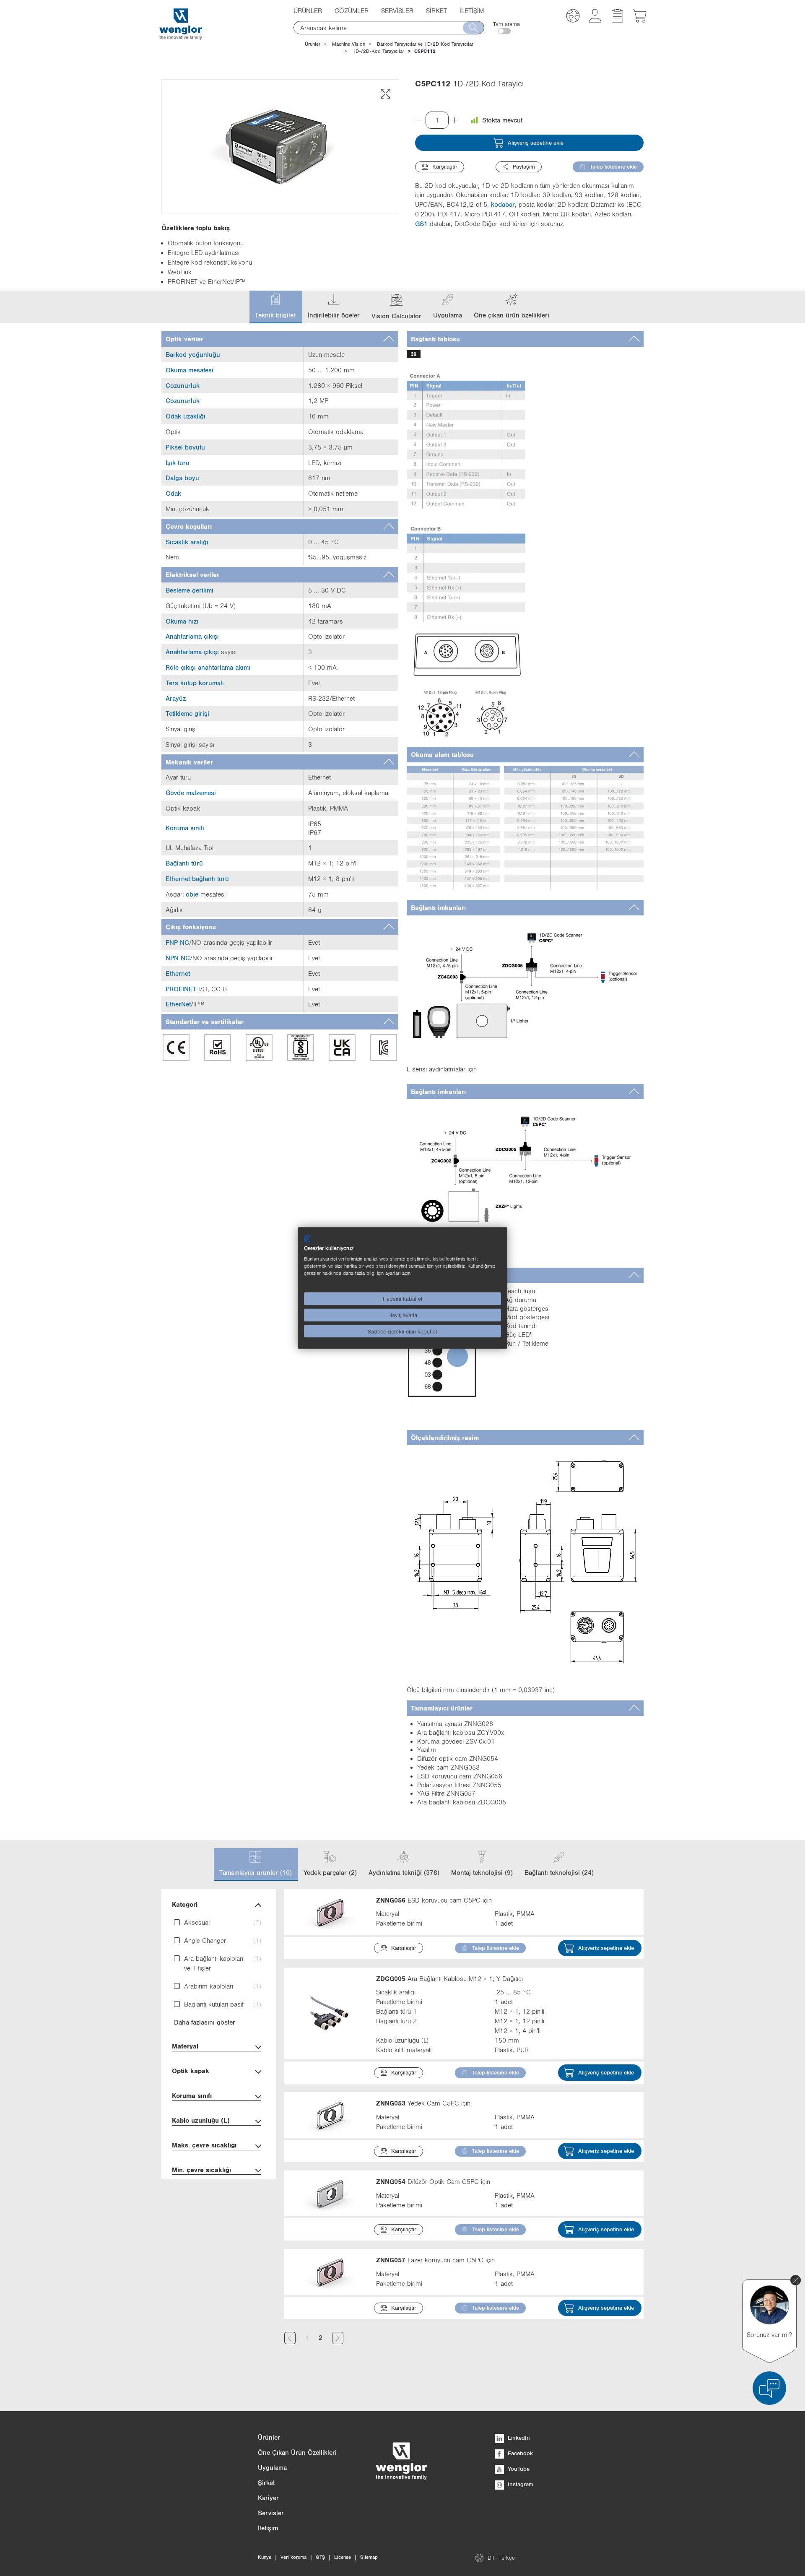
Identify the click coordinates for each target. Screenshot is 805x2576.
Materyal (185, 2046)
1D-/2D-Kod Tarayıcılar (378, 51)
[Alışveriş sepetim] (640, 20)
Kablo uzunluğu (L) (201, 2120)
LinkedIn (518, 2438)
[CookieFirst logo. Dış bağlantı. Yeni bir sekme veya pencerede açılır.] (307, 1239)
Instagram (520, 2484)
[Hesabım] (595, 20)
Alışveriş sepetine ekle (536, 143)
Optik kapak (191, 2071)
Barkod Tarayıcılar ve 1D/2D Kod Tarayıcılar (425, 44)
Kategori (185, 1904)
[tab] (280, 339)
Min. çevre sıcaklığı (201, 2170)
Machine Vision (349, 44)
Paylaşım (524, 166)
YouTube (518, 2469)
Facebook (519, 2453)
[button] (573, 17)
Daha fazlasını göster (205, 2022)
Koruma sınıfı (192, 2095)
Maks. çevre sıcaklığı (204, 2145)
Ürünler (313, 44)
